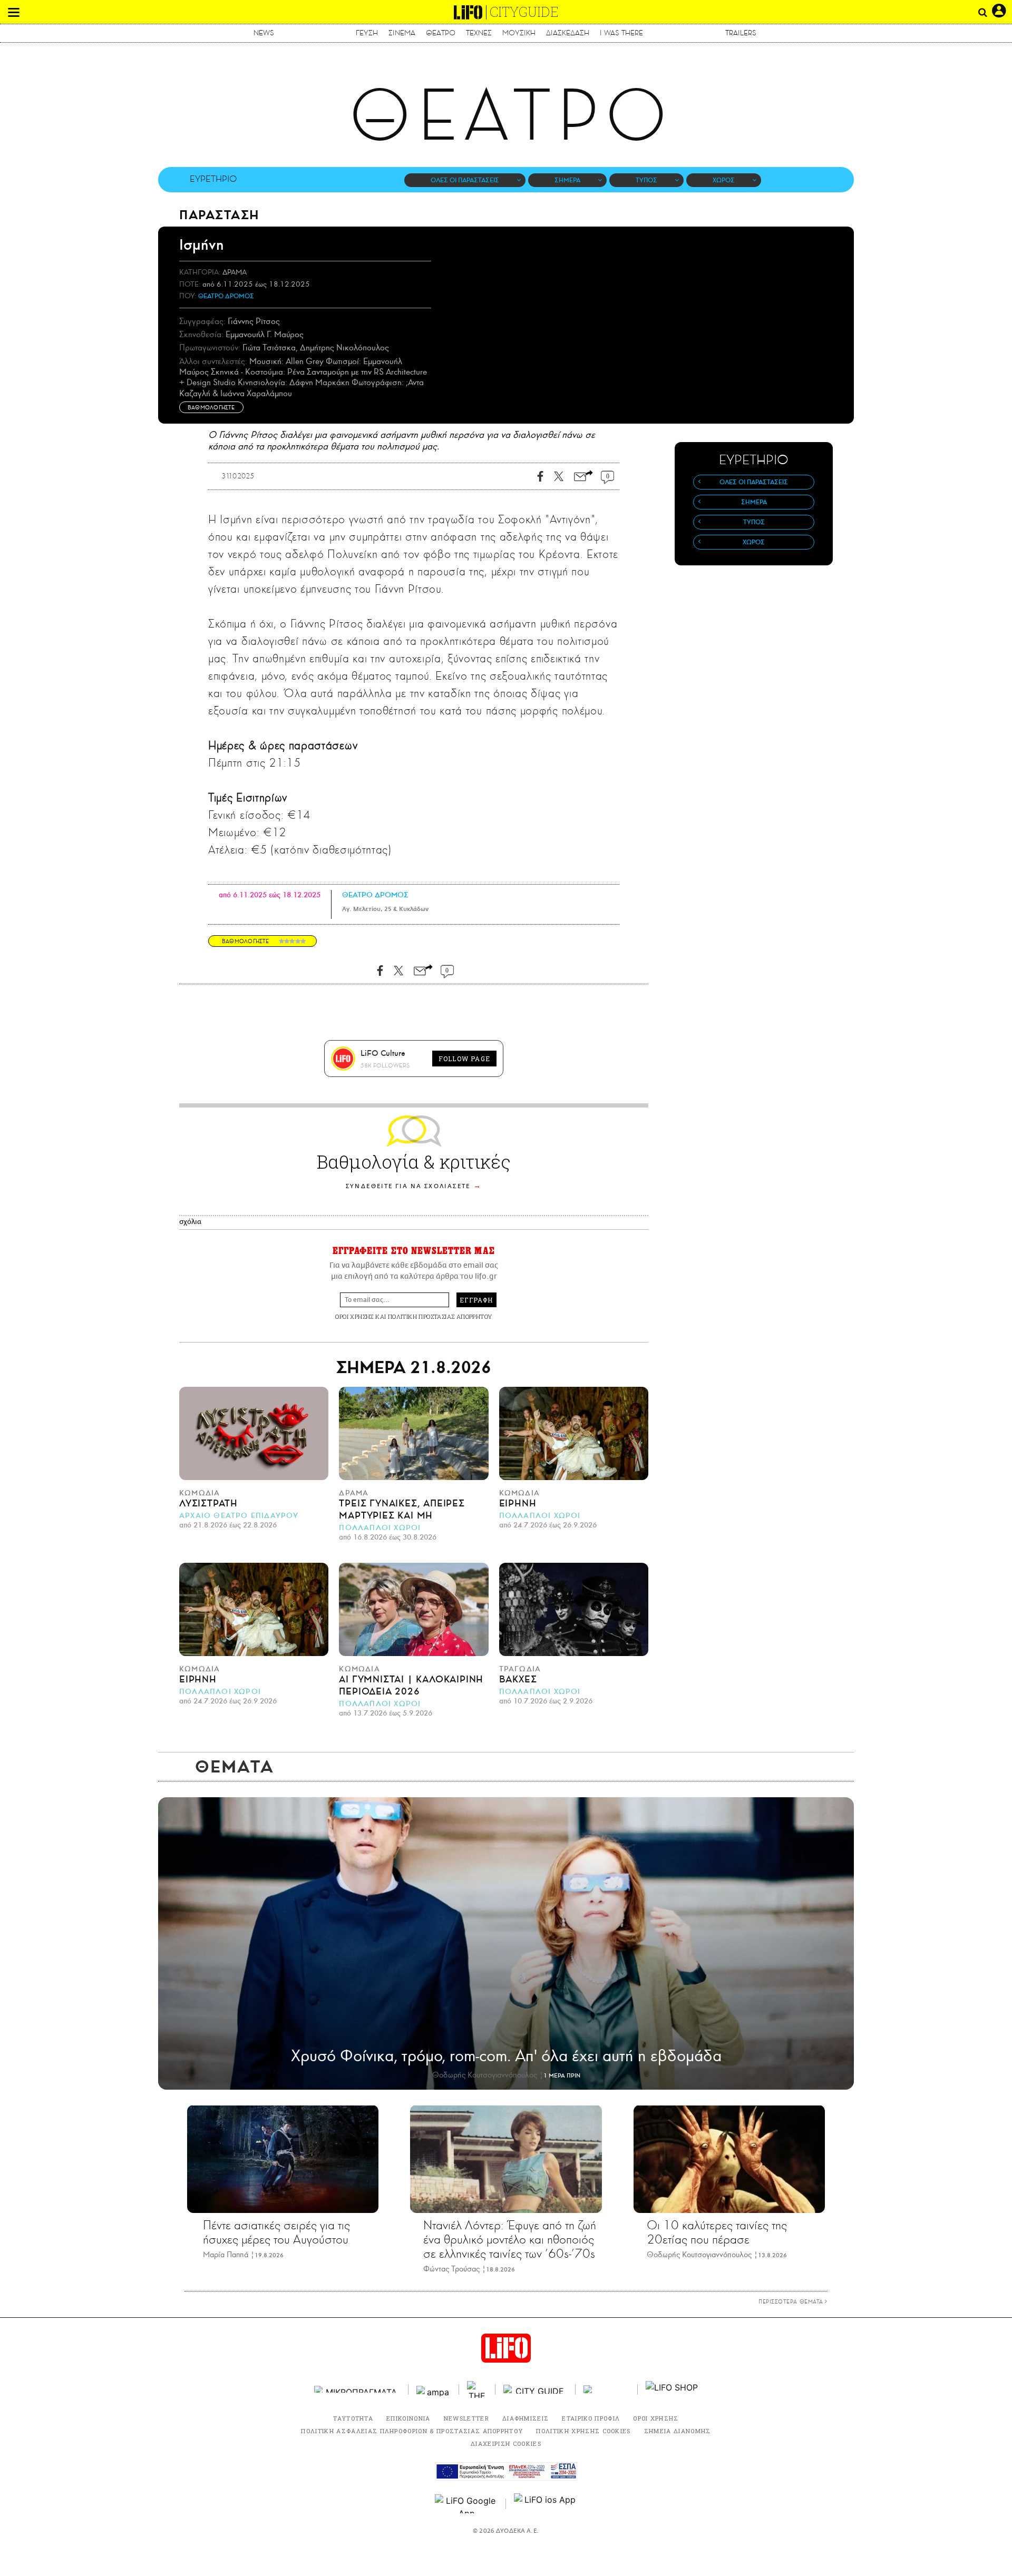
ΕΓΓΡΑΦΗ (476, 1300)
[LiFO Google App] (466, 2504)
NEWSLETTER (466, 2418)
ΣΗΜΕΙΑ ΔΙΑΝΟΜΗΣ (678, 2431)
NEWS (264, 33)
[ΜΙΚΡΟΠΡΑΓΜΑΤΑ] (357, 2389)
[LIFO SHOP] (672, 2389)
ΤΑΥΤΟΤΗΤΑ (353, 2418)
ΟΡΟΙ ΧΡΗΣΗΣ (354, 1316)
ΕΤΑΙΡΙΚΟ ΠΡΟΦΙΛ (591, 2418)
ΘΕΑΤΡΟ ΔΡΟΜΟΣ (226, 296)
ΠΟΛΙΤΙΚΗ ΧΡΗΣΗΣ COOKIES (583, 2431)
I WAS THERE (621, 33)
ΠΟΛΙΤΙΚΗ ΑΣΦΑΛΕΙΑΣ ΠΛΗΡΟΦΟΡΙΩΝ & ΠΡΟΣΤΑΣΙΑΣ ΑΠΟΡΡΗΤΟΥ (412, 2431)
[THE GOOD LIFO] (477, 2389)
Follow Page (464, 1059)
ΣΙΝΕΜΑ (402, 33)
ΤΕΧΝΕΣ (479, 33)
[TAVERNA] (607, 2389)
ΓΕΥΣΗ (367, 33)
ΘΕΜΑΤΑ (235, 1767)
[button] (14, 12)
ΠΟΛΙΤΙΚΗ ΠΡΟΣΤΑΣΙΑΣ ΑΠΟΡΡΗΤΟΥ (440, 1316)
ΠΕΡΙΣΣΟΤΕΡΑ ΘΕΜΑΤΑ (792, 2301)
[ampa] (434, 2389)
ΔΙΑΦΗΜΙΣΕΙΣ (526, 2418)
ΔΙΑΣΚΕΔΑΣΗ (568, 33)
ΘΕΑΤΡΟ (441, 33)
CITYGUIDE (524, 12)
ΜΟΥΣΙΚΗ (519, 33)
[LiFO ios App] (546, 2504)
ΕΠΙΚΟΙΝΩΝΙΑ (408, 2418)
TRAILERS (741, 33)
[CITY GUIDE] (536, 2389)
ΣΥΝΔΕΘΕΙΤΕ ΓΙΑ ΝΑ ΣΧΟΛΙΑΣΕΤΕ (408, 1186)
